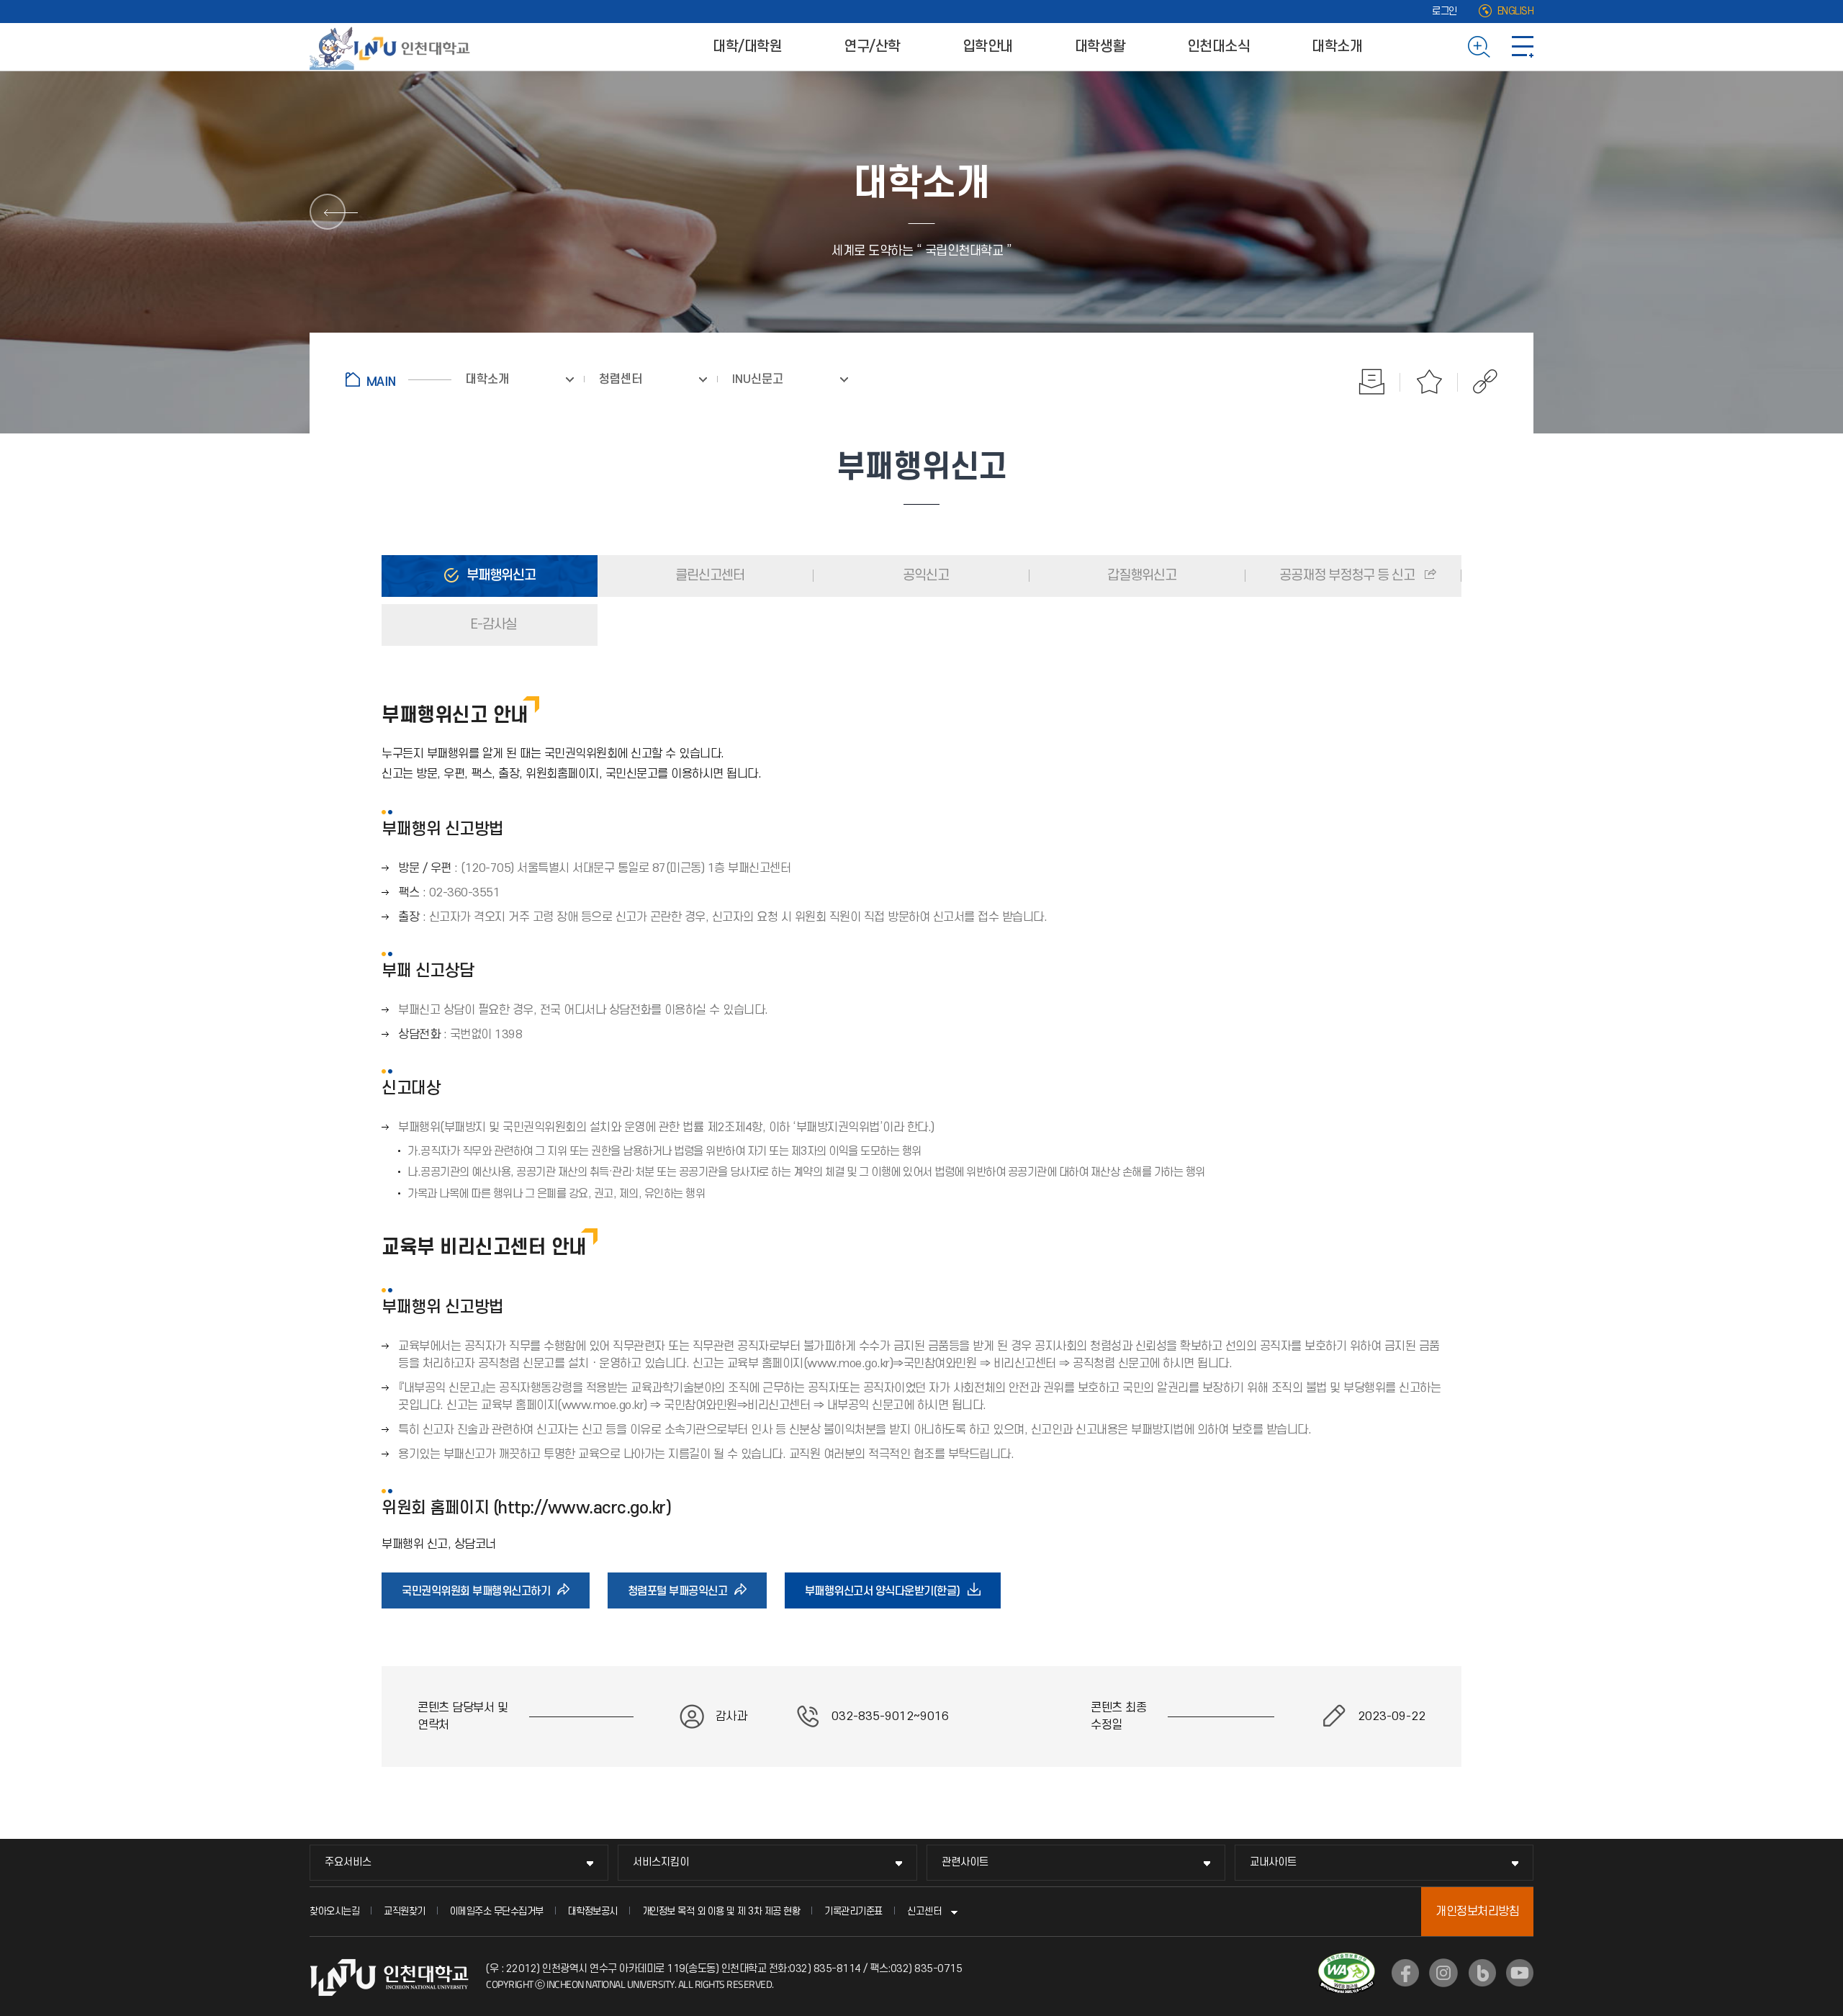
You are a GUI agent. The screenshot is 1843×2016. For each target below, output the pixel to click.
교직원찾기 (405, 1911)
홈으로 (398, 379)
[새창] (1405, 1973)
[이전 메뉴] (328, 212)
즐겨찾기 (1429, 382)
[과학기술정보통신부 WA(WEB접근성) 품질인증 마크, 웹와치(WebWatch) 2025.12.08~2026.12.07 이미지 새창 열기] (1347, 1961)
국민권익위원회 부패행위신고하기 (481, 1596)
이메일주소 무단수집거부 (497, 1911)
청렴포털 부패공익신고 (682, 1596)
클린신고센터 (708, 576)
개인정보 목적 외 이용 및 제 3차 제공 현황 (721, 1911)
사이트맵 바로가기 (1523, 47)
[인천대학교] (392, 47)
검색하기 (1479, 47)
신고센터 (924, 1911)
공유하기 (1478, 382)
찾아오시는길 (334, 1911)
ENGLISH (1516, 11)
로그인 (1445, 11)
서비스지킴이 (661, 1862)
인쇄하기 (1371, 382)
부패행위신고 (500, 576)
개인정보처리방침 (1477, 1912)
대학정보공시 (593, 1911)
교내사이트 (1273, 1862)
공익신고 (924, 576)
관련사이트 (965, 1862)
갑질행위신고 (1140, 576)
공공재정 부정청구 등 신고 (1347, 576)
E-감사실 (492, 625)
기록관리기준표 (853, 1911)
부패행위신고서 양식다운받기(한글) (887, 1596)
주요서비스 (348, 1862)
